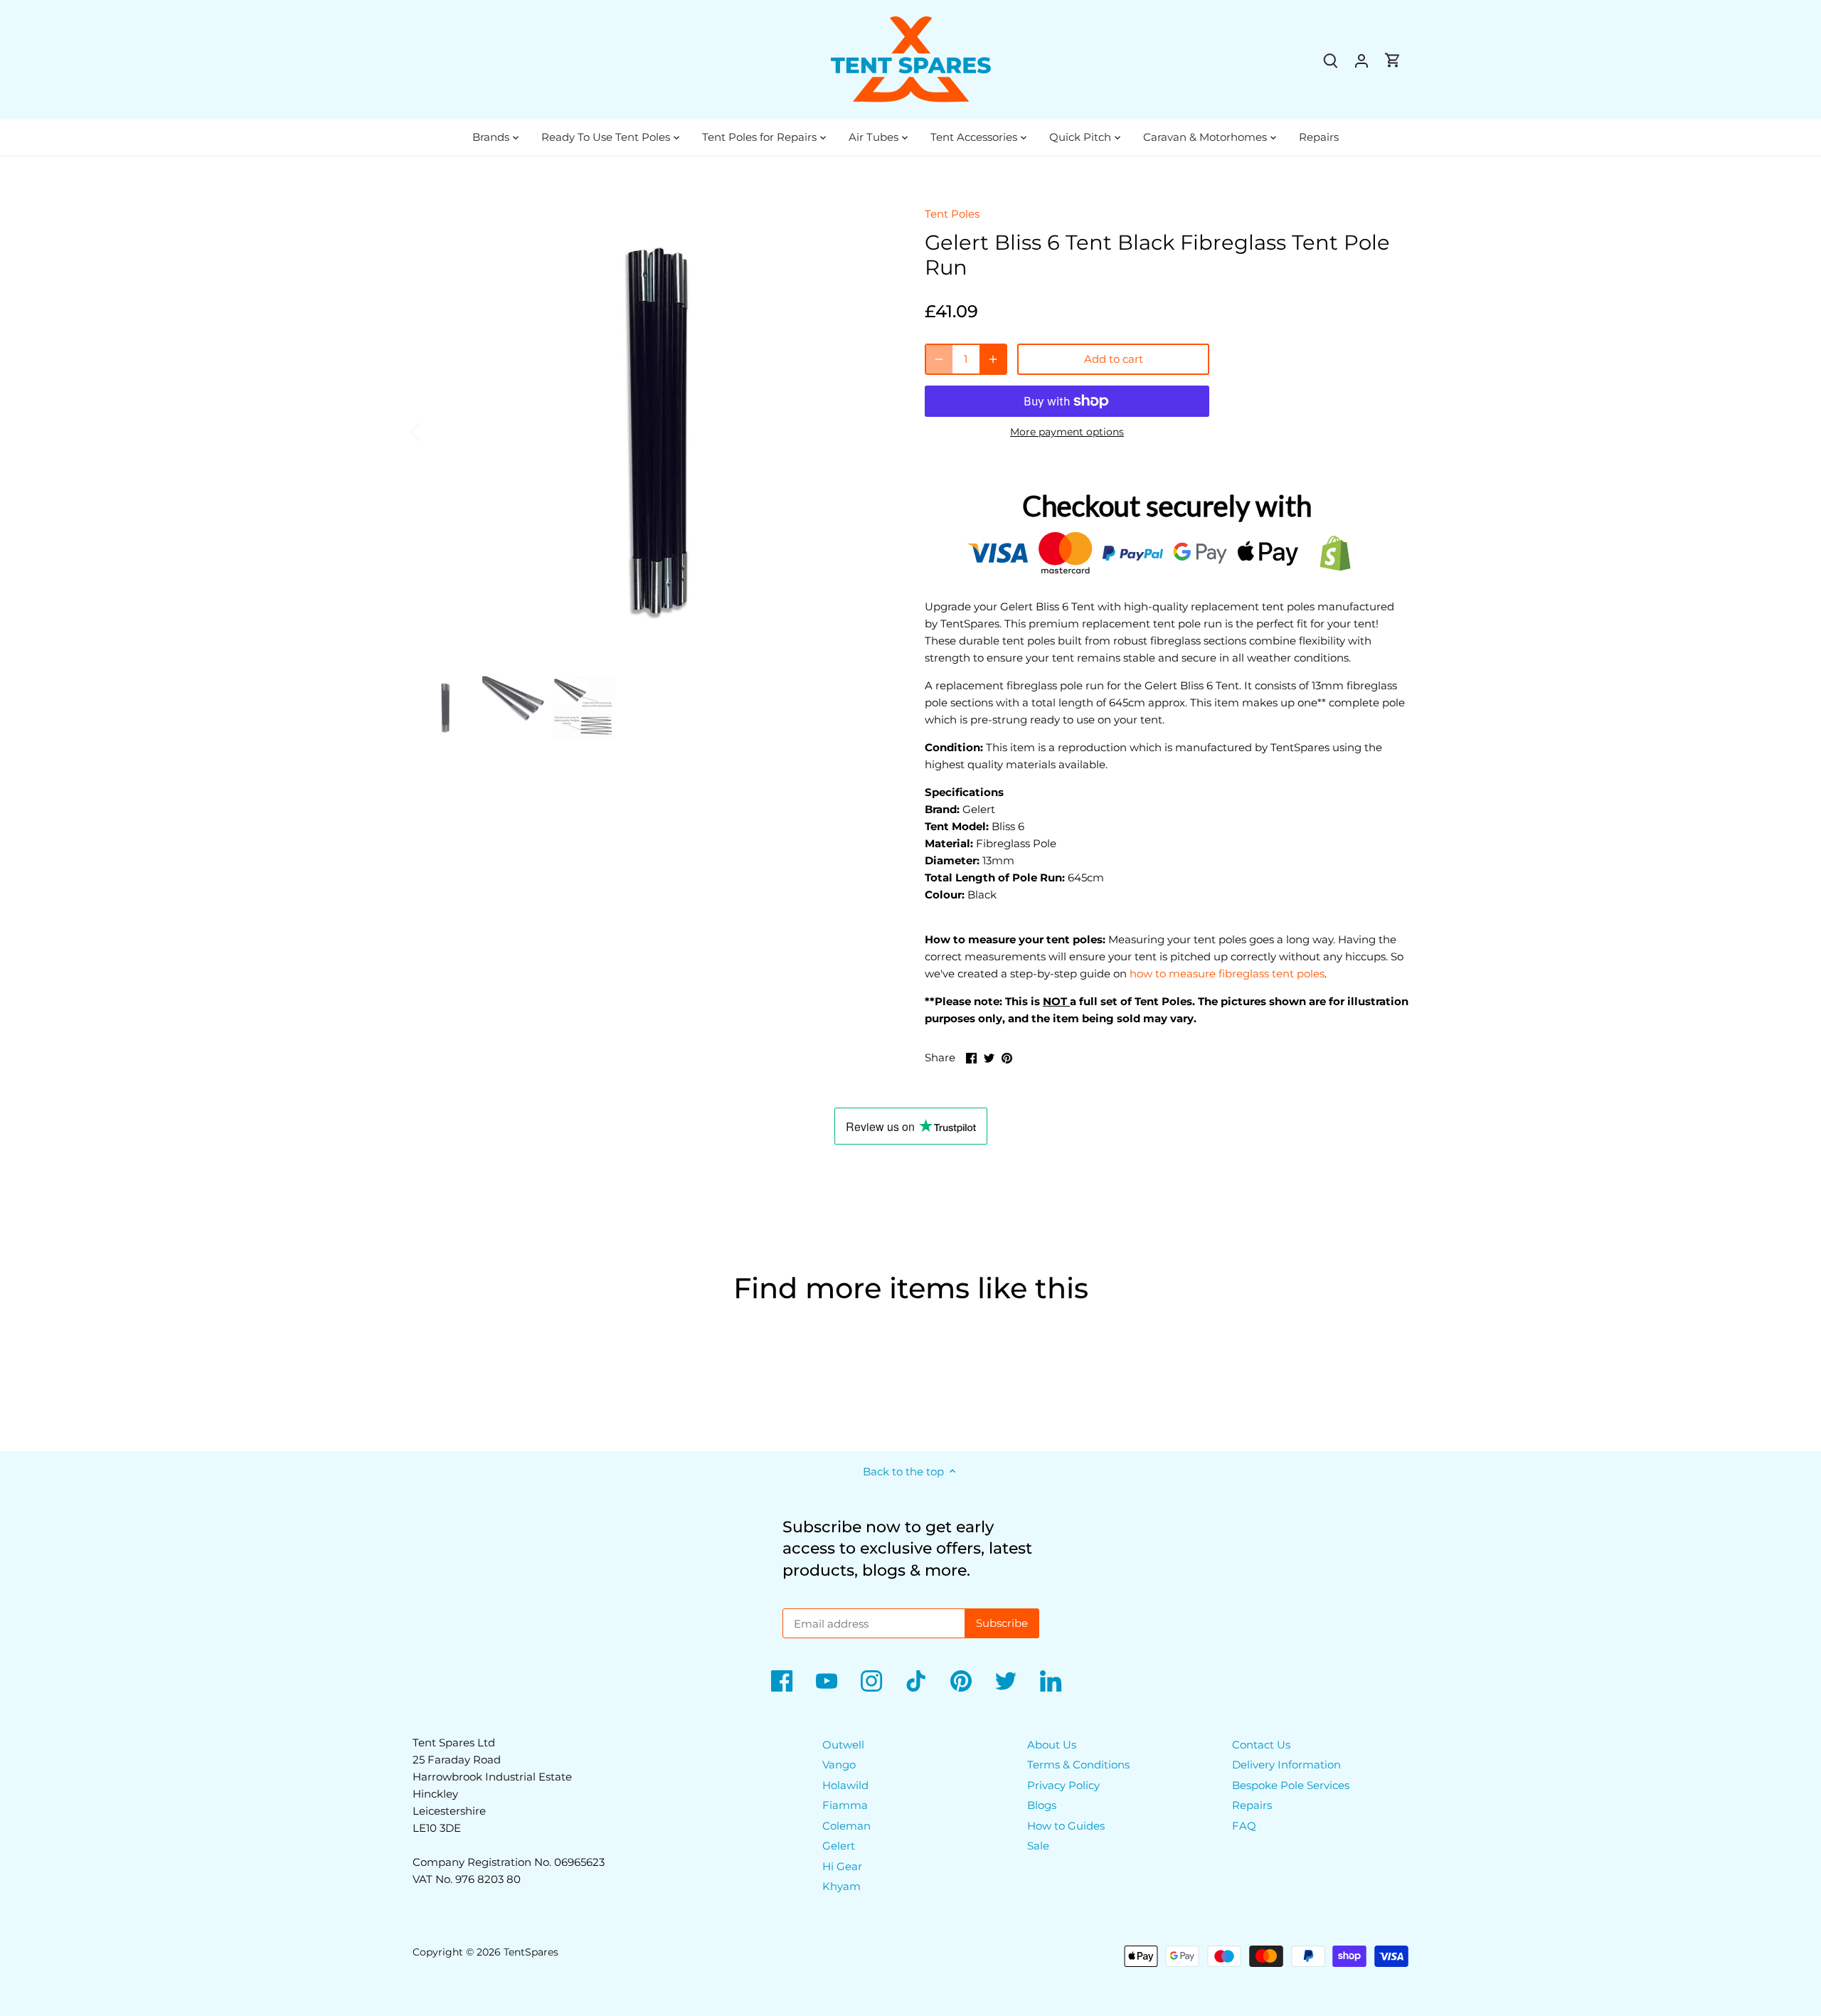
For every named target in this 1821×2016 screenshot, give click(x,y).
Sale (1038, 1846)
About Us (1052, 1745)
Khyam (842, 1886)
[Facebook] (782, 1681)
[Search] (1330, 60)
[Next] (869, 431)
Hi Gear (842, 1866)
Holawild (845, 1785)
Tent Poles (952, 214)
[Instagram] (871, 1681)
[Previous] (434, 431)
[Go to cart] (1393, 60)
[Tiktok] (916, 1681)
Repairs (1252, 1805)
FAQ (1244, 1826)
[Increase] (993, 359)
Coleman (846, 1826)
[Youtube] (827, 1681)
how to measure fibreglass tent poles (1227, 973)
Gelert (839, 1846)
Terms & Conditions (1078, 1765)
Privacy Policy (1063, 1785)
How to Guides (1066, 1826)
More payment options (1067, 432)
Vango (839, 1765)
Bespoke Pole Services (1291, 1785)
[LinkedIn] (1051, 1681)
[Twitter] (1006, 1681)
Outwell (843, 1745)
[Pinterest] (961, 1681)
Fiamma (845, 1805)
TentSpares (531, 1952)
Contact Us (1261, 1745)
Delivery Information (1286, 1765)
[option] (652, 431)
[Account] (1361, 60)
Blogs (1042, 1805)
